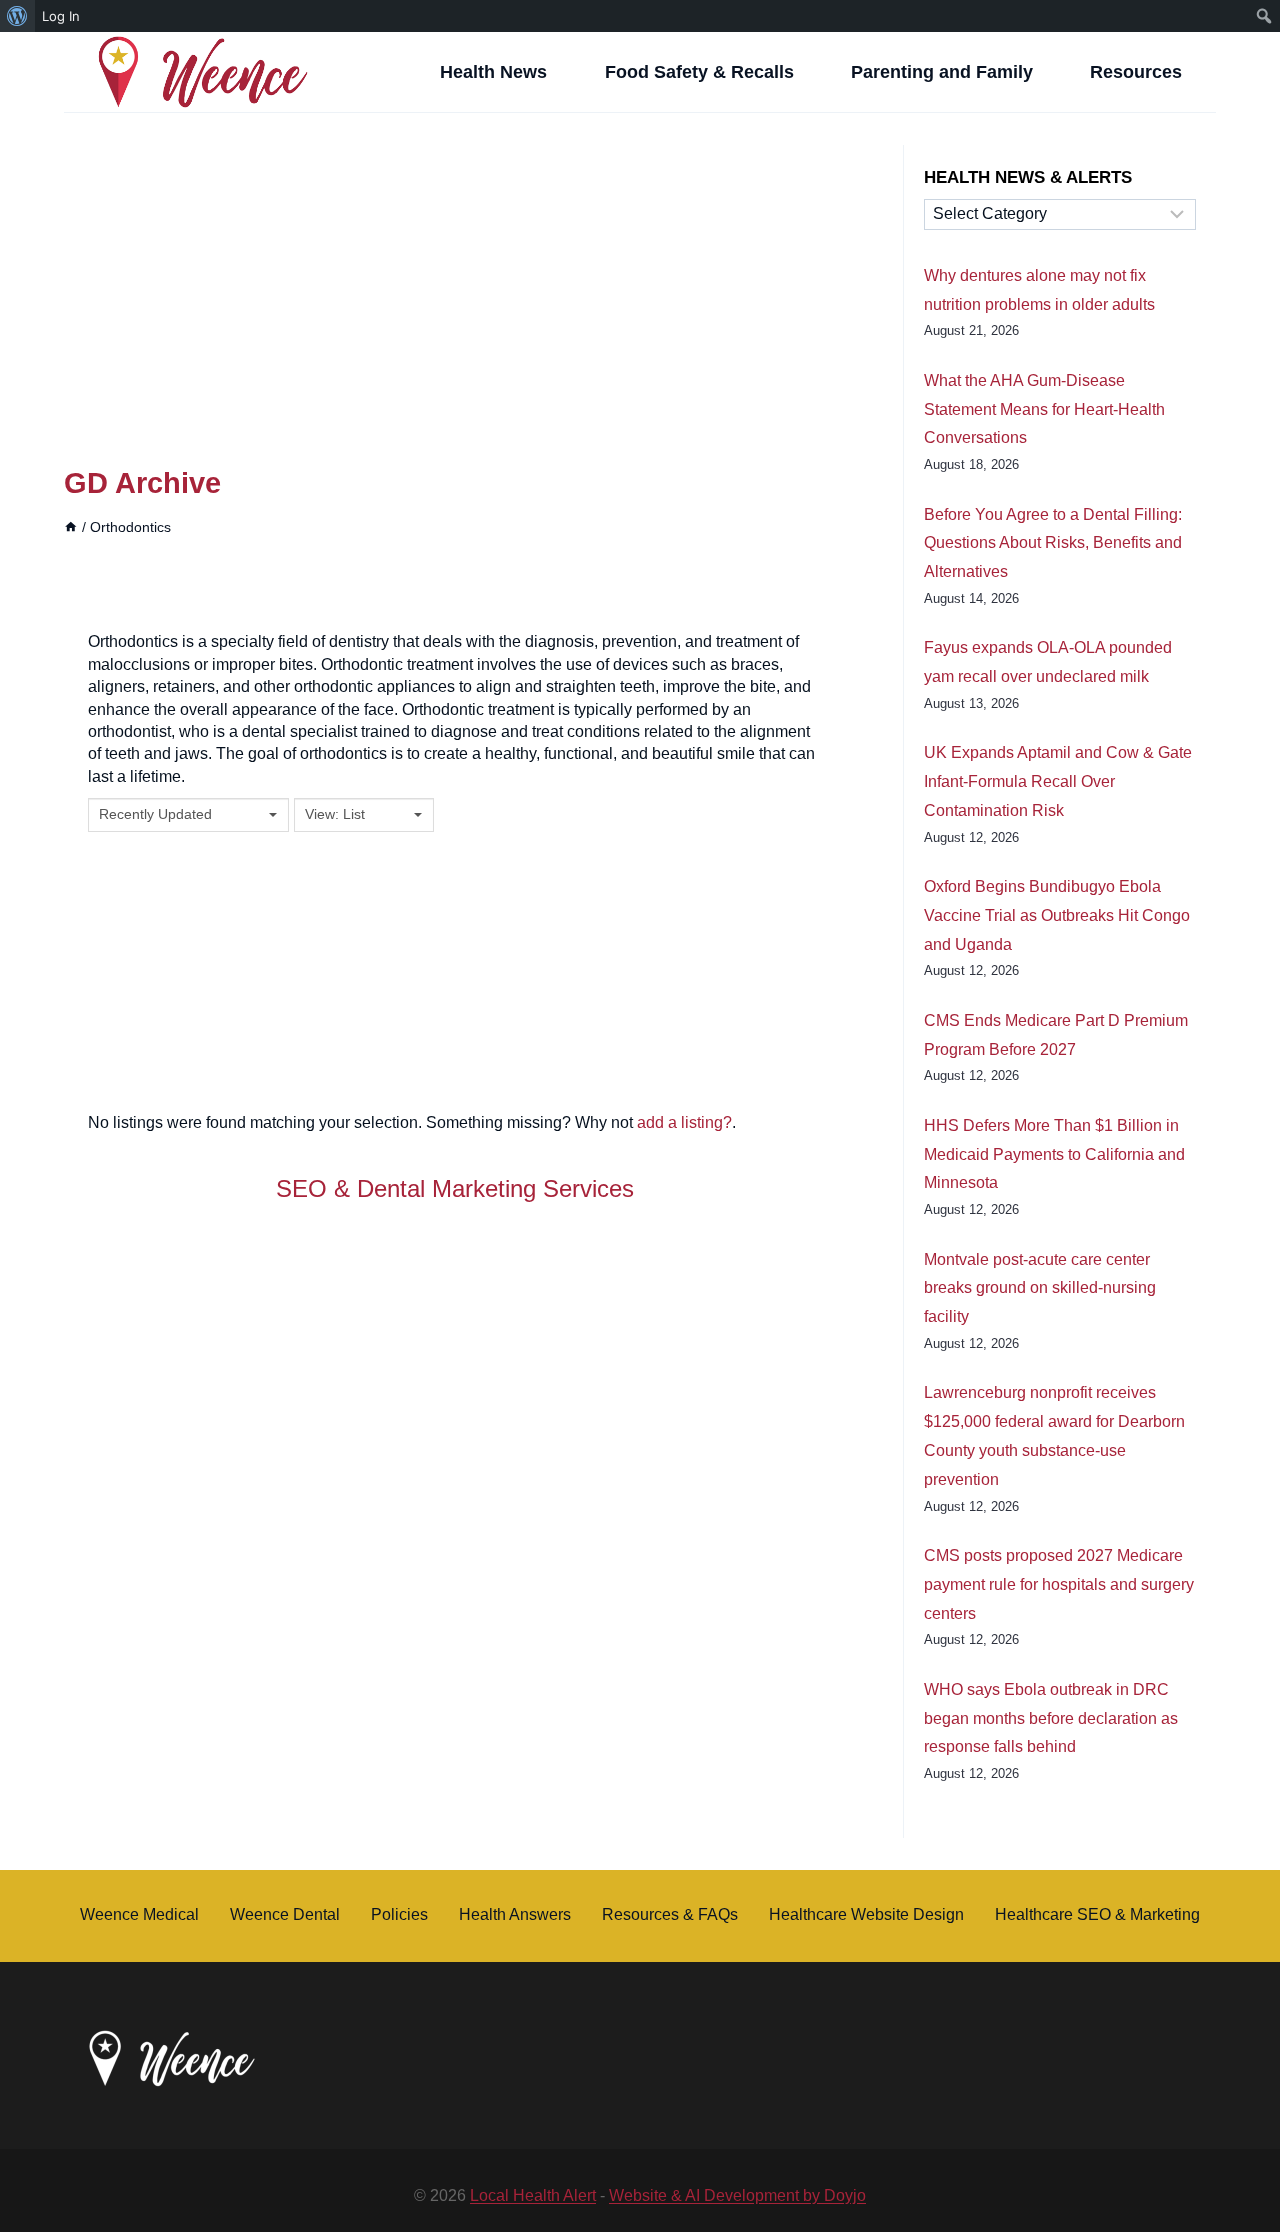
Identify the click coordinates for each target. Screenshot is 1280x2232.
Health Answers (515, 1914)
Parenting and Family (942, 72)
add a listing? (684, 1122)
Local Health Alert (533, 2195)
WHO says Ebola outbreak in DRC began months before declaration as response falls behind (1051, 1718)
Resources (1136, 72)
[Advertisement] (455, 293)
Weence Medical (139, 1914)
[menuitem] (17, 16)
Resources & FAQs (670, 1914)
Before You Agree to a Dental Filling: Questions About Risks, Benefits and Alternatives (1053, 543)
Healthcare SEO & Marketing (1097, 1914)
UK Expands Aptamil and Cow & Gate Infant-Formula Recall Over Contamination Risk (1058, 781)
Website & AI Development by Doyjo (737, 2195)
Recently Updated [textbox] (155, 814)
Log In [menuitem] (61, 16)
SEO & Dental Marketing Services (455, 1188)
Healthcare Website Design (866, 1914)
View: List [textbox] (335, 814)
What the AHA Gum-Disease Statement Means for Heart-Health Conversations (1044, 409)
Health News (493, 72)
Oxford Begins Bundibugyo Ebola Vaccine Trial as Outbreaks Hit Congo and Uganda (1057, 915)
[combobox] (188, 815)
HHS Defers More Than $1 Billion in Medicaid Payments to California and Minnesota (1054, 1154)
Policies (399, 1914)
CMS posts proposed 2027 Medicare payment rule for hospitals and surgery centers (1059, 1584)
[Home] (71, 527)
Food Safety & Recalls (699, 72)
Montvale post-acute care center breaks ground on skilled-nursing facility (1040, 1288)
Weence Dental (285, 1914)
